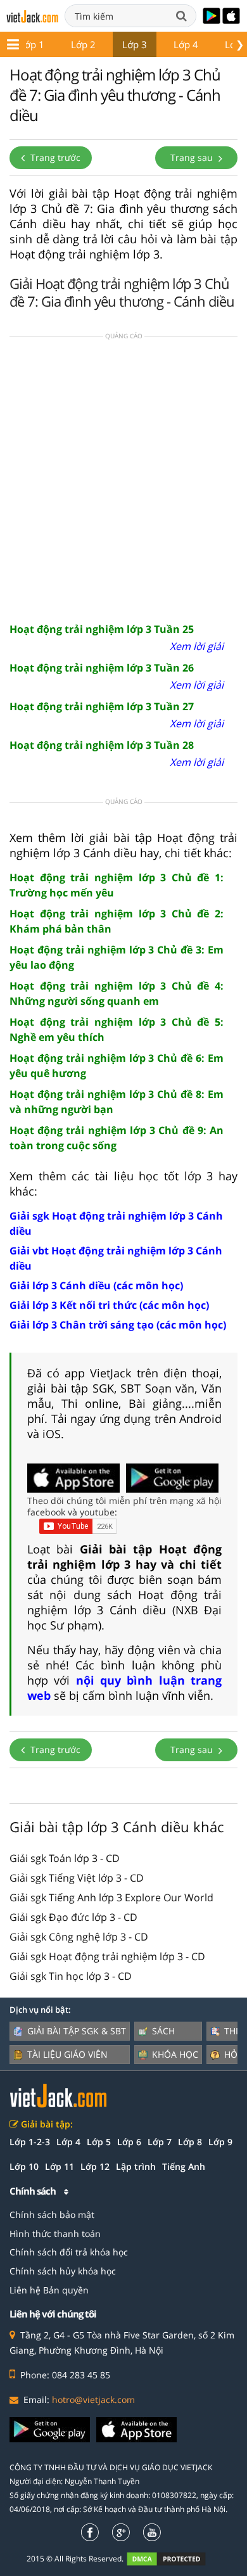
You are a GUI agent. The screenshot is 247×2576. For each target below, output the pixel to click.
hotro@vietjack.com (93, 2400)
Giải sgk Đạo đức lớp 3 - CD (73, 1917)
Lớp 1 (32, 44)
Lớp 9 (220, 2142)
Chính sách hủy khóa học (63, 2271)
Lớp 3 (135, 44)
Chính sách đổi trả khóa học (69, 2252)
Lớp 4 (186, 44)
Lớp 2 (83, 44)
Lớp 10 (24, 2166)
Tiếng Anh (184, 2166)
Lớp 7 (160, 2142)
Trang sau (193, 157)
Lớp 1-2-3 (30, 2142)
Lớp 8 (190, 2142)
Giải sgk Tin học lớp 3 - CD (71, 1976)
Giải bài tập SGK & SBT (77, 2031)
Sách (163, 2031)
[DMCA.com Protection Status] (173, 2559)
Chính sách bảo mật (52, 2215)
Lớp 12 (95, 2166)
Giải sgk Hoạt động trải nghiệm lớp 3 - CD (107, 1956)
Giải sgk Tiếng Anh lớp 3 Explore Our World (111, 1897)
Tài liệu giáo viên (67, 2054)
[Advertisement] (123, 478)
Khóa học (175, 2054)
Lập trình (136, 2166)
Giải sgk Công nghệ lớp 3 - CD (79, 1937)
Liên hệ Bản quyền (49, 2290)
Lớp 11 (60, 2166)
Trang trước (54, 157)
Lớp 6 (129, 2142)
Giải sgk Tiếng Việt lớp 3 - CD (77, 1878)
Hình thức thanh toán (55, 2234)
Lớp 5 (99, 2142)
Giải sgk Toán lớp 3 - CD (65, 1858)
